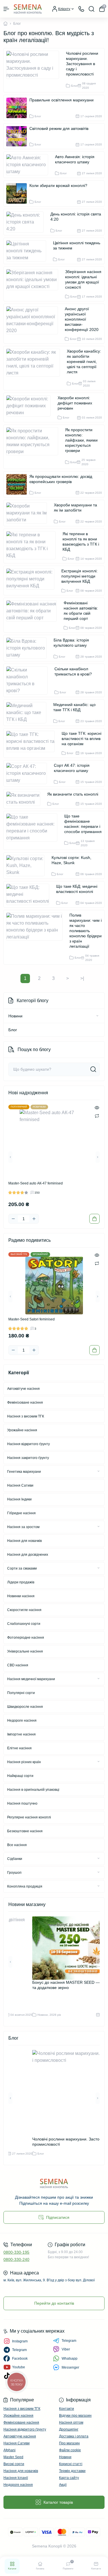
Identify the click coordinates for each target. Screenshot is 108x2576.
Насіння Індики (19, 1499)
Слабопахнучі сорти (24, 1624)
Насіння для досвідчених (28, 1555)
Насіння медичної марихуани (31, 1679)
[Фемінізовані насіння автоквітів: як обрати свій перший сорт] (34, 615)
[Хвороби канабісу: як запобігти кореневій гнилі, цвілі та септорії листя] (35, 368)
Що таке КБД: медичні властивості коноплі (77, 889)
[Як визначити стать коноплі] (25, 799)
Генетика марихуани (24, 1472)
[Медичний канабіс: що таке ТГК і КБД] (29, 713)
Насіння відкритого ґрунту (29, 1444)
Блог (13, 1030)
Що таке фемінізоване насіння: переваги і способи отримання (83, 824)
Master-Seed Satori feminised (32, 1319)
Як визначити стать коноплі (73, 794)
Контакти (67, 2409)
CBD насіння (18, 1665)
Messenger (70, 2367)
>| (82, 978)
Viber (66, 2349)
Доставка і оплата (74, 2436)
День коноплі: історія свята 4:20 (76, 217)
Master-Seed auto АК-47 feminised (36, 1183)
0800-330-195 (16, 2252)
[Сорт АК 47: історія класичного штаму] (29, 773)
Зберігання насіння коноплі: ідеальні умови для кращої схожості (83, 279)
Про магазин (69, 2443)
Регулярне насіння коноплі (29, 1817)
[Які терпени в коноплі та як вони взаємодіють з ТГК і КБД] (33, 546)
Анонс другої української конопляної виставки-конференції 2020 (82, 319)
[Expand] (98, 1471)
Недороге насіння (22, 1721)
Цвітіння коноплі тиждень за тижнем (77, 245)
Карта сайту (69, 2478)
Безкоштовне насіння (25, 1831)
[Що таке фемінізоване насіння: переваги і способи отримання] (34, 830)
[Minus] (13, 1219)
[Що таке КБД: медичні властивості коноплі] (30, 894)
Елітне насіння (19, 1748)
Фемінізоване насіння (25, 1402)
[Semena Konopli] (54, 2183)
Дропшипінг (69, 2429)
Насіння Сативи (20, 1485)
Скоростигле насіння (24, 1610)
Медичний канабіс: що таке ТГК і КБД (74, 707)
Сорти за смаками (22, 1568)
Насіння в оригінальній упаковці (33, 1790)
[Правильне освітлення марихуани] (17, 108)
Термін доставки (72, 2471)
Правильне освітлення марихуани (61, 100)
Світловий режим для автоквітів (59, 128)
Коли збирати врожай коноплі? (58, 186)
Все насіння (17, 1845)
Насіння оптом (71, 2422)
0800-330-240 (16, 2259)
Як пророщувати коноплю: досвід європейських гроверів (61, 479)
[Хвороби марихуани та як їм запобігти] (29, 513)
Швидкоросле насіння (25, 1707)
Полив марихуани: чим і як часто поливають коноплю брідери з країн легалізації (86, 931)
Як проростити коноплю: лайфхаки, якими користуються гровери (81, 440)
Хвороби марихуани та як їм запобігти (75, 508)
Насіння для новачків (24, 1541)
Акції (63, 2485)
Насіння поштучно (22, 1803)
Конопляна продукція (25, 1886)
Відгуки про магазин (75, 2416)
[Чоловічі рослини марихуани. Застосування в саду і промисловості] (35, 70)
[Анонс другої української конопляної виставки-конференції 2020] (34, 324)
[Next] (98, 1157)
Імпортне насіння (21, 1734)
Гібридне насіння (21, 1513)
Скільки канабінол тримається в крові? (73, 671)
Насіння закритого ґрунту (28, 1458)
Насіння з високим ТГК (26, 1416)
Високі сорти (14, 2464)
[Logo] (28, 9)
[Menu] (6, 9)
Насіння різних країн (24, 1762)
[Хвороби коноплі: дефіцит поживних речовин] (31, 407)
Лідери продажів (21, 1582)
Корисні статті (71, 2464)
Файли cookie (70, 2450)
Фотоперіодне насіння (26, 1638)
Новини (15, 1016)
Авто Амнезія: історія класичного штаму (75, 159)
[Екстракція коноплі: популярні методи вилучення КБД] (33, 581)
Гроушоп (14, 1873)
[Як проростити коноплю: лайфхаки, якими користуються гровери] (34, 447)
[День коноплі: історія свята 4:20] (27, 222)
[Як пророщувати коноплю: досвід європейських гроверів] (17, 484)
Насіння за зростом (23, 1527)
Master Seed (13, 2457)
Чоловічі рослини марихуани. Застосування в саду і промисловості (82, 64)
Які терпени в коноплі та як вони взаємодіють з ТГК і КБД (81, 542)
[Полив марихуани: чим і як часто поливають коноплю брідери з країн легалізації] (37, 937)
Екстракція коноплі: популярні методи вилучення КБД (79, 576)
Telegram (69, 2341)
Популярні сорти (21, 1693)
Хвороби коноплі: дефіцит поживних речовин (75, 403)
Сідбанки (15, 1859)
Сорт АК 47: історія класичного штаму (72, 768)
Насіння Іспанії (16, 2478)
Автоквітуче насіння (23, 1389)
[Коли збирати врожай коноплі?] (17, 193)
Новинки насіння (21, 1596)
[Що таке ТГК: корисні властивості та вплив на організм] (33, 743)
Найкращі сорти (20, 1776)
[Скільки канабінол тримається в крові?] (29, 680)
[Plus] (34, 1219)
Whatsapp (70, 2359)
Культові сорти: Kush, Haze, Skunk (71, 860)
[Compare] (97, 1116)
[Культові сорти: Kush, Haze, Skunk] (28, 866)
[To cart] (94, 1219)
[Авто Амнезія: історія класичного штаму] (29, 165)
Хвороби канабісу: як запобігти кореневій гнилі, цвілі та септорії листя (84, 361)
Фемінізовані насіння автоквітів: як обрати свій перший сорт (81, 611)
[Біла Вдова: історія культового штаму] (29, 648)
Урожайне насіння (22, 1430)
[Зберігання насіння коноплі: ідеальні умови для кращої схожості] (34, 284)
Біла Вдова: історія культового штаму (71, 643)
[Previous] (10, 1157)
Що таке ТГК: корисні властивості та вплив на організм (82, 739)
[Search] (92, 9)
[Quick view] (97, 1108)
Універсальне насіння (25, 1651)
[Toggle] (97, 1016)
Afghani (10, 2450)
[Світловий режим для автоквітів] (17, 136)
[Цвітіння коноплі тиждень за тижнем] (28, 251)
